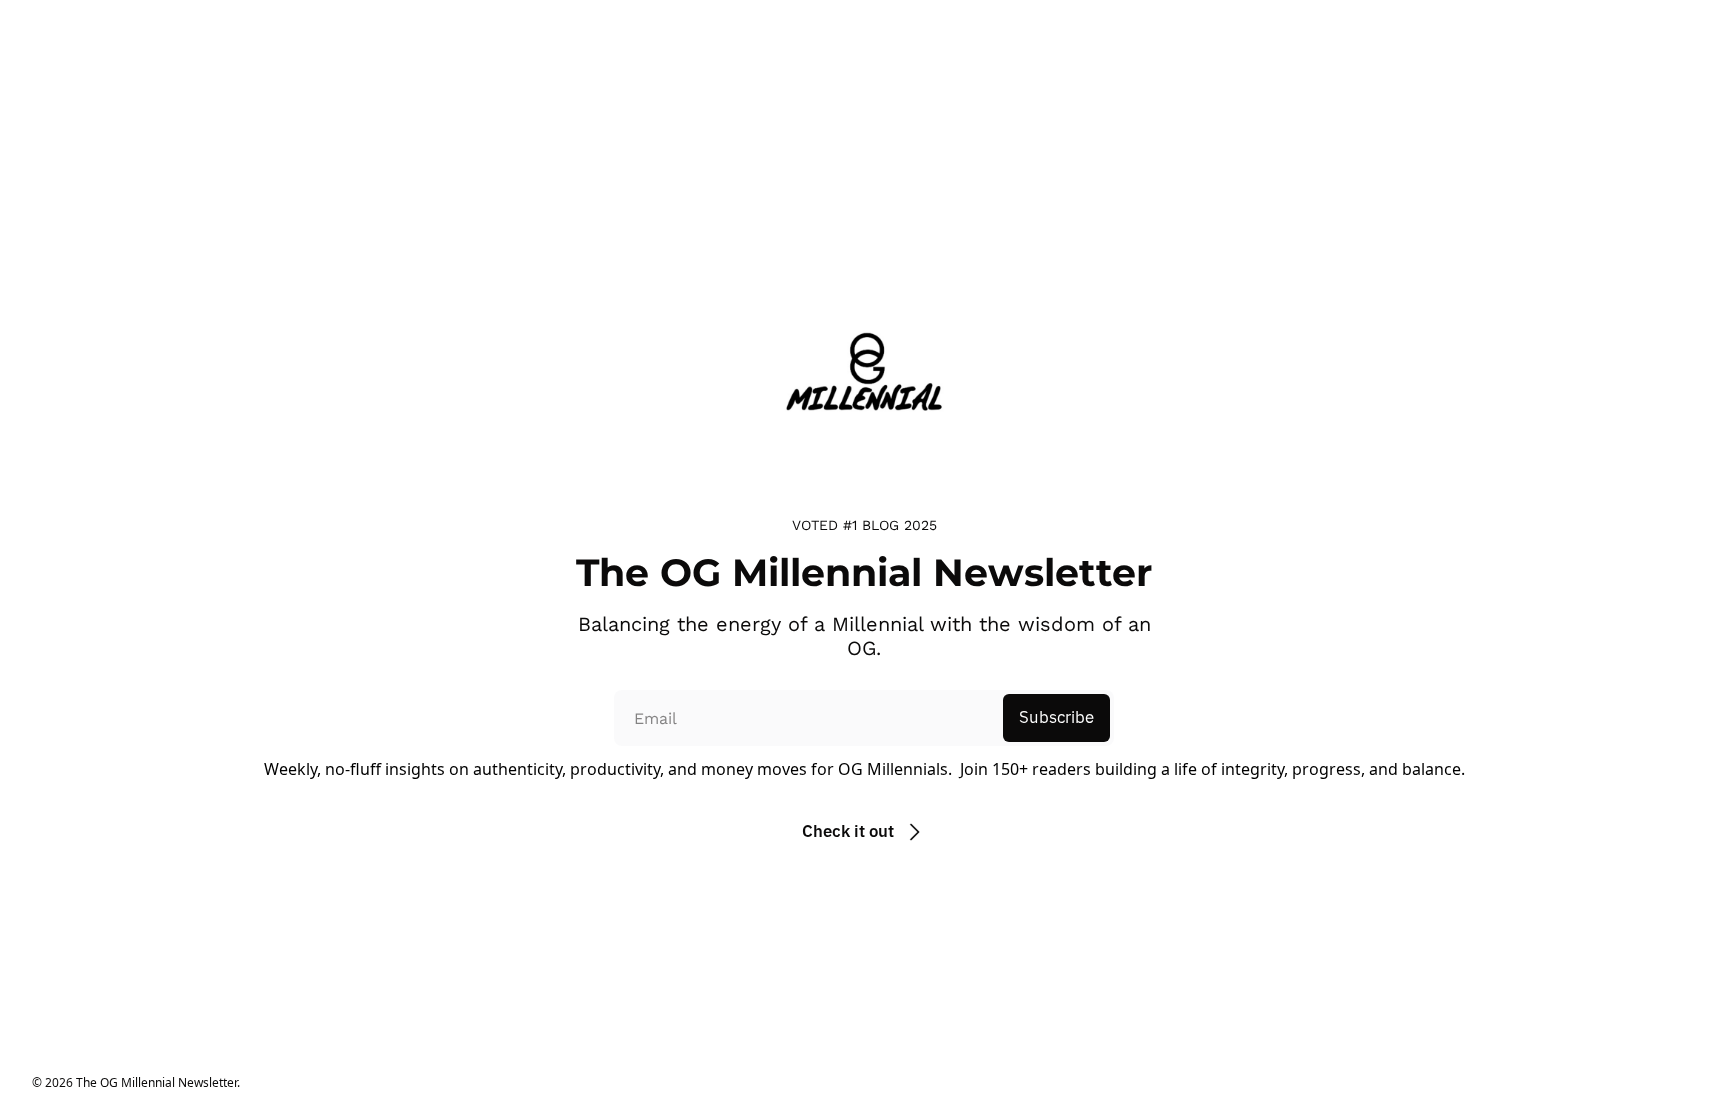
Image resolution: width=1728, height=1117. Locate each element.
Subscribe (1056, 718)
